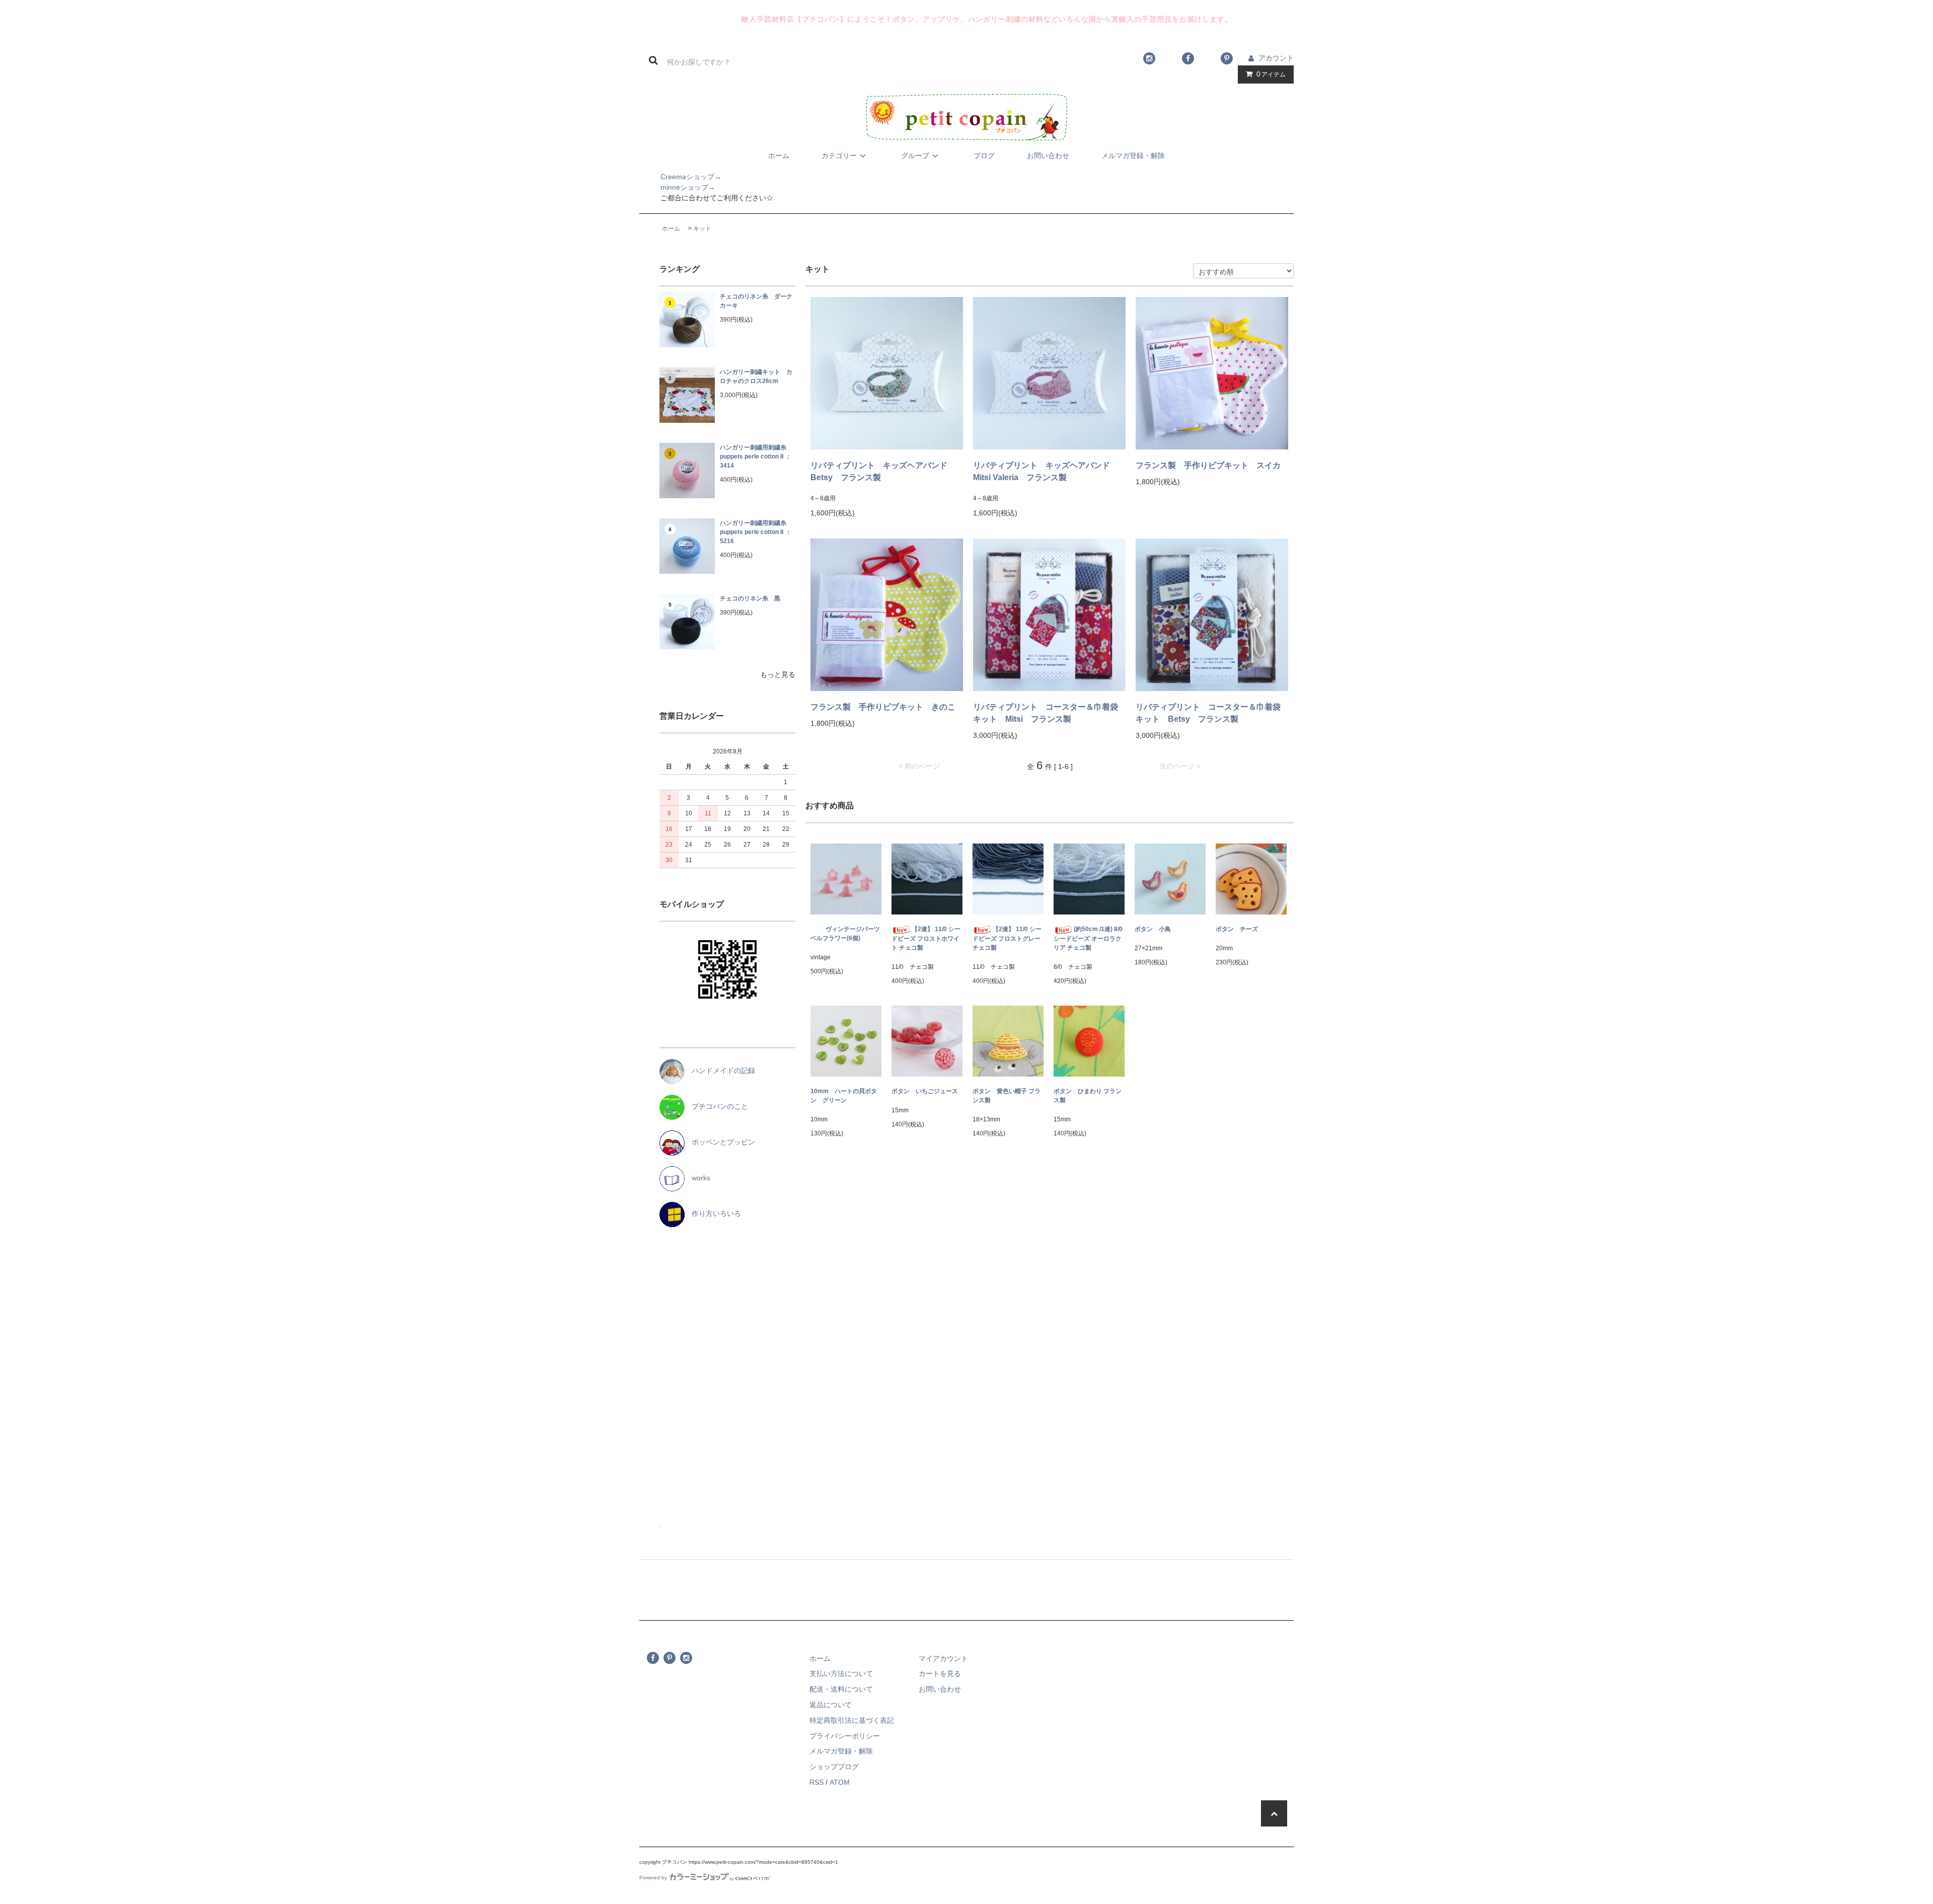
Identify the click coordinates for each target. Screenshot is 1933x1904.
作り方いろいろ (713, 1213)
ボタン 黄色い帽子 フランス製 (1007, 1096)
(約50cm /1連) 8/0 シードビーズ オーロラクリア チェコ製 (1088, 938)
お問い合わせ (1048, 156)
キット (702, 229)
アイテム (1271, 74)
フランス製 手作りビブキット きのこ (883, 707)
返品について (831, 1705)
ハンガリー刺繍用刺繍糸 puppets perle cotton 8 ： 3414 (756, 456)
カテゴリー (839, 156)
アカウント (1276, 58)
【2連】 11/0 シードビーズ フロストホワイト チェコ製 (926, 938)
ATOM (840, 1782)
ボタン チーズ (1237, 929)
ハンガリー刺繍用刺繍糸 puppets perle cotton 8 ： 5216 (756, 532)
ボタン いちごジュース (925, 1091)
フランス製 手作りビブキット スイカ (1208, 465)
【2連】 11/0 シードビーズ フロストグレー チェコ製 (1007, 938)
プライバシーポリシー (845, 1736)
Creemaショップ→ (680, 177)
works (697, 1178)
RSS (816, 1782)
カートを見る (940, 1673)
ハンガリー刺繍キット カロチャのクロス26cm (756, 376)
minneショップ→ (677, 187)
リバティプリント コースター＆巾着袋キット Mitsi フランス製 (1046, 713)
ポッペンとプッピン (720, 1142)
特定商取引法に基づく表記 (852, 1720)
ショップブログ (834, 1767)
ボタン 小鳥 (1153, 929)
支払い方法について (841, 1673)
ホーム (779, 156)
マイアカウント (943, 1658)
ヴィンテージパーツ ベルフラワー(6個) (846, 934)
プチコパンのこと (716, 1106)
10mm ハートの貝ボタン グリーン (844, 1096)
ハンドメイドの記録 (720, 1071)
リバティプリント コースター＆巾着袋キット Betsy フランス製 (1208, 713)
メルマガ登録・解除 (1133, 156)
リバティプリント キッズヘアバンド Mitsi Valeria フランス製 (1046, 471)
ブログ (984, 156)
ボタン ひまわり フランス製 (1088, 1096)
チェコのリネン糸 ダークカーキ (756, 301)
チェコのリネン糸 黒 (750, 598)
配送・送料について (841, 1689)
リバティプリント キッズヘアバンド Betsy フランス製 (883, 471)
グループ (915, 156)
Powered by (653, 1878)
